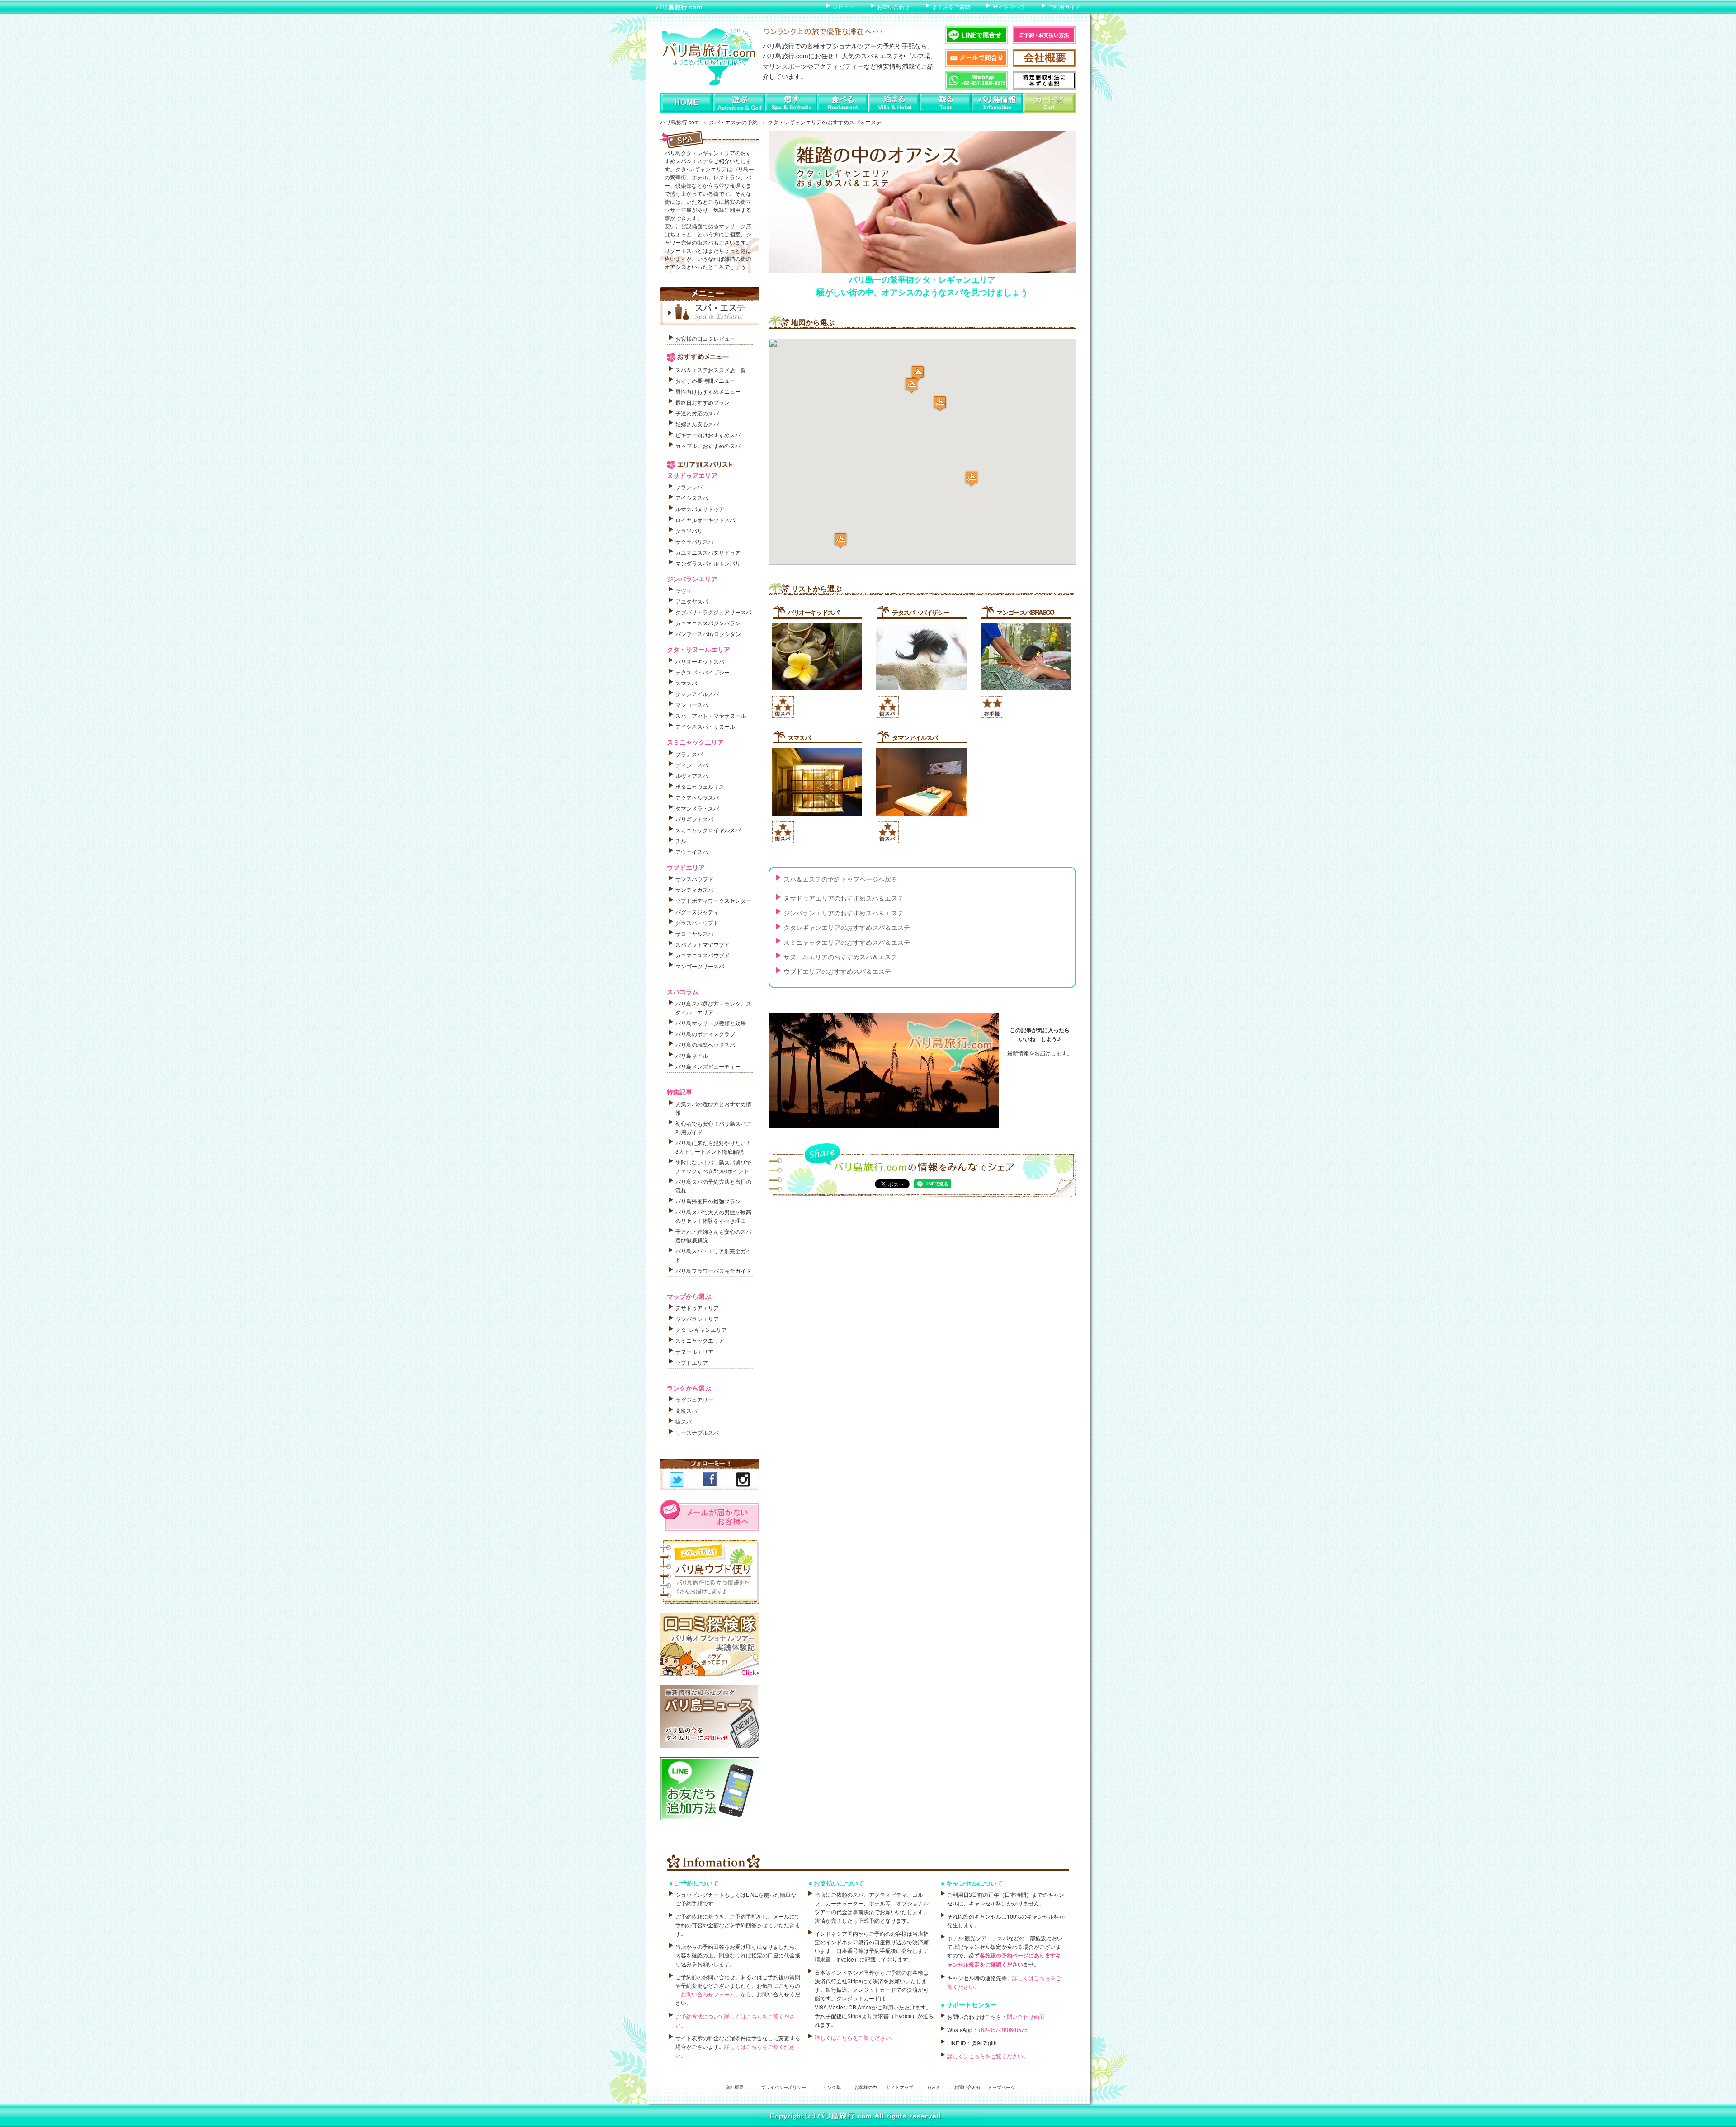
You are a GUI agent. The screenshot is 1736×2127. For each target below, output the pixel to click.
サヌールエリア (694, 1351)
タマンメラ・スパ (697, 808)
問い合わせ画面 (1026, 2016)
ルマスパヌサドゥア (700, 509)
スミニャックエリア (700, 1340)
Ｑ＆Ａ (934, 2087)
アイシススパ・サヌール (705, 726)
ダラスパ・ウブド (697, 922)
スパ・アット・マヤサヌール (711, 715)
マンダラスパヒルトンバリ (708, 563)
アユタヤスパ (692, 601)
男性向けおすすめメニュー (708, 391)
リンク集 (832, 2087)
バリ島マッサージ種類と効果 (711, 1023)
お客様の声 (866, 2087)
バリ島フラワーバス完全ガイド (713, 1271)
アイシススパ (692, 498)
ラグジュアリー (694, 1399)
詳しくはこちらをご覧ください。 (855, 2037)
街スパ (684, 1421)
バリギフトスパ (694, 819)
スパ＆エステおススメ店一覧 (711, 370)
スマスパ (799, 737)
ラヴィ (684, 590)
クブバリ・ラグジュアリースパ (713, 612)
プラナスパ (689, 754)
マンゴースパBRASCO (1025, 612)
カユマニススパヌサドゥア (708, 552)
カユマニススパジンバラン (708, 623)
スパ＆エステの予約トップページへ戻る (840, 879)
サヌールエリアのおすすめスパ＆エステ (840, 957)
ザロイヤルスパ (694, 933)
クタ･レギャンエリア (701, 1329)
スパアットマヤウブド (703, 944)
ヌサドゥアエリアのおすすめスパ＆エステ (844, 898)
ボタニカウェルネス (700, 786)
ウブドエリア (692, 1362)
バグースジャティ (697, 912)
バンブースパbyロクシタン (708, 634)
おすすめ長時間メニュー (705, 380)
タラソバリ (689, 531)
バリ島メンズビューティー (708, 1066)
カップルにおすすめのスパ (708, 446)
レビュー (844, 7)
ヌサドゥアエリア (697, 1308)
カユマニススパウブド (703, 955)
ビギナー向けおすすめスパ (708, 435)
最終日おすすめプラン (703, 402)
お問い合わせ (893, 7)
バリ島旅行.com (679, 7)
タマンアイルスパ (915, 737)
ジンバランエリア (697, 1318)
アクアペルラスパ (697, 797)
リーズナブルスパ (697, 1432)
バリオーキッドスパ (813, 612)
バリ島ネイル (692, 1055)
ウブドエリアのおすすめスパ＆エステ (837, 971)
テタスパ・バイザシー (920, 612)
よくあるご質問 (951, 7)
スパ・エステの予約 (733, 122)
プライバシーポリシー (783, 2087)
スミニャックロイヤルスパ (708, 830)
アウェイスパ (692, 851)
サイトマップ (1009, 7)
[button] (972, 479)
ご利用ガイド (1064, 7)
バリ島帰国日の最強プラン (708, 1201)
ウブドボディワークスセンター (713, 900)
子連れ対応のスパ (697, 413)
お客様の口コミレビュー (705, 338)
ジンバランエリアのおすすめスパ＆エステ (844, 913)
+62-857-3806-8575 (1003, 2030)
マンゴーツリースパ (700, 966)
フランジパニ (692, 487)
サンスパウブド (694, 879)
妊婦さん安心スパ (697, 424)
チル (681, 841)
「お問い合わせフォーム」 (708, 1994)
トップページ (1001, 2087)
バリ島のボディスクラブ (705, 1034)
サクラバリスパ (694, 541)
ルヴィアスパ (692, 776)
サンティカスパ (694, 889)
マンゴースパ (692, 705)
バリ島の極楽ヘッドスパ (705, 1045)
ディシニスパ (692, 765)
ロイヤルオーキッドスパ (705, 520)
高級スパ (686, 1410)
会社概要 (735, 2087)
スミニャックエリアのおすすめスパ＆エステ (847, 942)
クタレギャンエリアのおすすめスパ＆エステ (847, 927)
